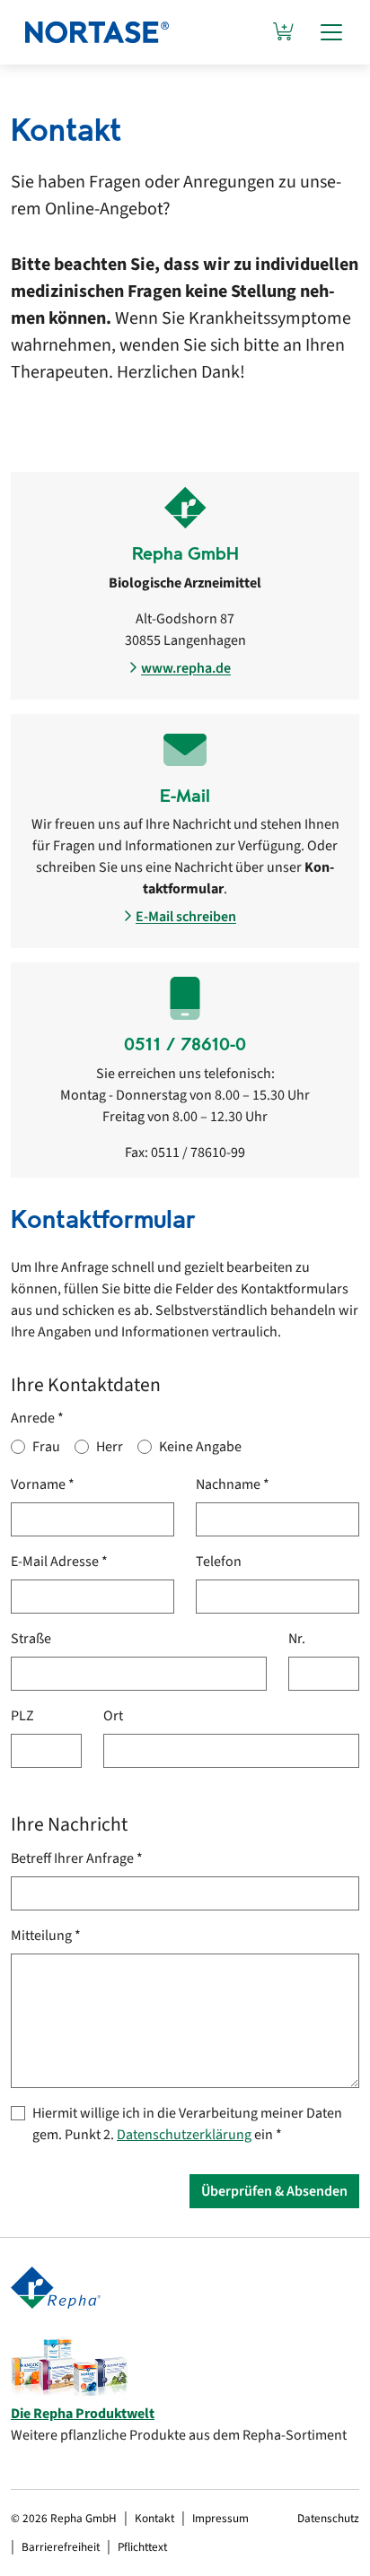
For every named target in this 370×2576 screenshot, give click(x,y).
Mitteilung (46, 1936)
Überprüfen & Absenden (274, 2191)
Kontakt (154, 2518)
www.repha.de (186, 668)
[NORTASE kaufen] (283, 32)
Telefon (219, 1562)
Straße (31, 1639)
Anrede (37, 1418)
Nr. (297, 1639)
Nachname (233, 1484)
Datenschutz (328, 2518)
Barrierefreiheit (61, 2547)
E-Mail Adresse (59, 1562)
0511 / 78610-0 (185, 1044)
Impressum (220, 2518)
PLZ (22, 1716)
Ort (113, 1716)
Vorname (43, 1484)
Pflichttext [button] (142, 2547)
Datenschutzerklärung (184, 2135)
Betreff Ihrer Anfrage (77, 1858)
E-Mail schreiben (186, 917)
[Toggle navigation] (331, 32)
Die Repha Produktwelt (83, 2414)
